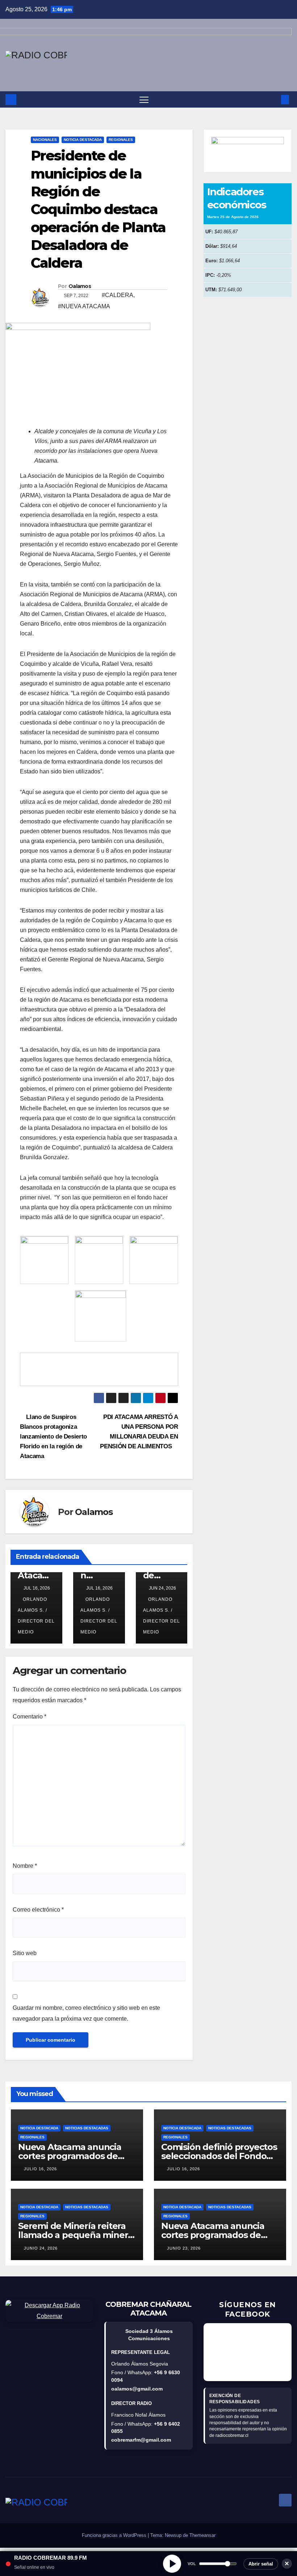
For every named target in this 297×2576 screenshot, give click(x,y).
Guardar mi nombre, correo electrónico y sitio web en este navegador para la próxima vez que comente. (86, 2013)
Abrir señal (261, 2564)
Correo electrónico (38, 1910)
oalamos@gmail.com (137, 2389)
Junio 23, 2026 (184, 2248)
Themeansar (202, 2535)
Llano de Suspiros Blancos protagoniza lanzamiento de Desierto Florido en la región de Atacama (53, 1436)
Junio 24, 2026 (41, 2248)
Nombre (25, 1866)
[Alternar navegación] (144, 99)
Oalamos (80, 286)
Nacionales (45, 140)
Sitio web (25, 1953)
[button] (273, 99)
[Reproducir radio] (172, 2564)
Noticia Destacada (83, 140)
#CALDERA (118, 295)
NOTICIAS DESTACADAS (87, 2128)
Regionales (121, 140)
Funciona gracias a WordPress (115, 2535)
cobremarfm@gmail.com (141, 2440)
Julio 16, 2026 (40, 2169)
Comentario (30, 1717)
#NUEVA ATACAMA (84, 306)
